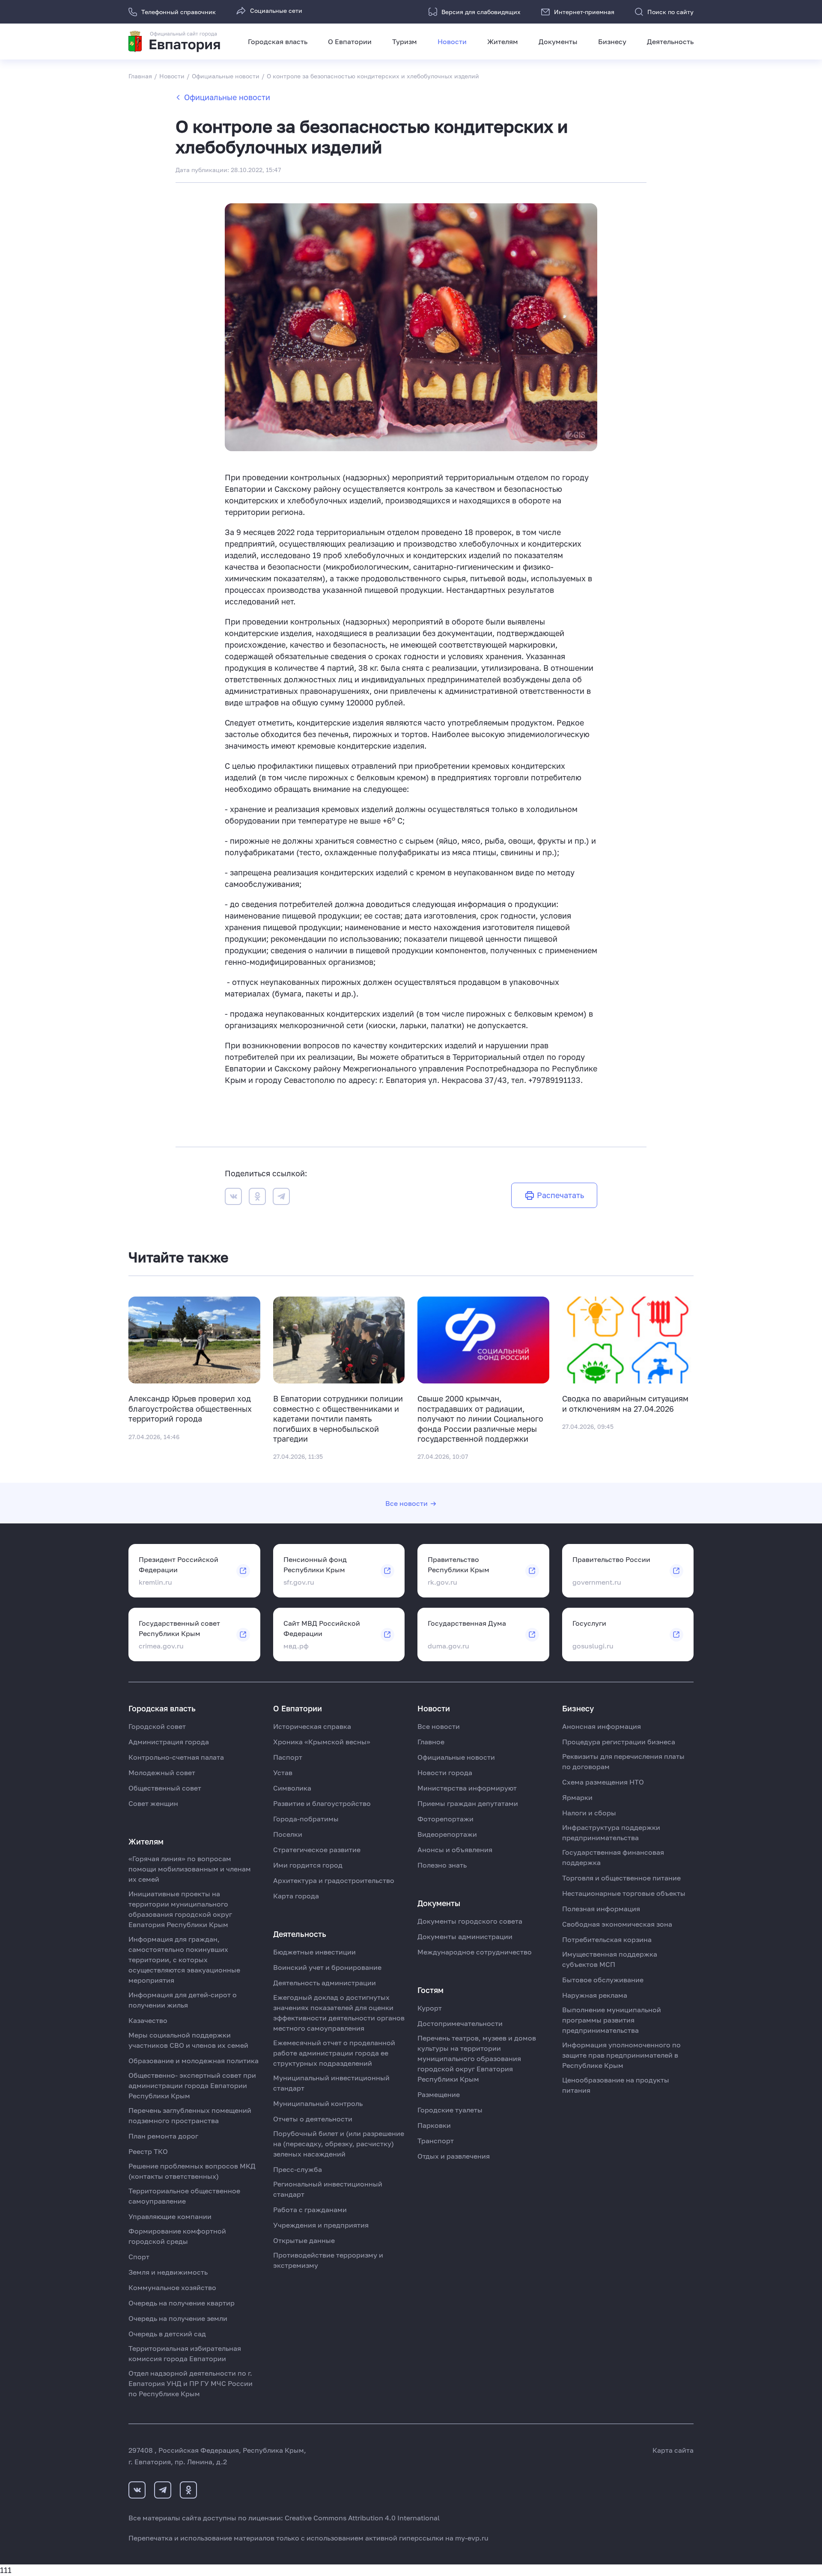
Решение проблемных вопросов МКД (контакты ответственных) (192, 2171)
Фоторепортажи (445, 1819)
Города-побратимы (306, 1819)
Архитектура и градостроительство (334, 1880)
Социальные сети (276, 10)
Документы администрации (465, 1936)
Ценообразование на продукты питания (616, 2085)
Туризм (405, 42)
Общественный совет (165, 1788)
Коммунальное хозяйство (172, 2287)
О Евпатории (350, 42)
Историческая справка (312, 1726)
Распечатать (560, 1195)
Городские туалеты (450, 2110)
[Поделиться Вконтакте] (233, 1198)
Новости (452, 42)
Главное (431, 1742)
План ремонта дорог (163, 2136)
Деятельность (670, 42)
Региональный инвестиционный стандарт (328, 2189)
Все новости (407, 1503)
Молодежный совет (162, 1773)
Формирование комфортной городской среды (177, 2236)
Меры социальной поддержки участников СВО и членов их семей (188, 2040)
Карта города (296, 1896)
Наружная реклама (595, 1995)
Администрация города (169, 1742)
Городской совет (157, 1726)
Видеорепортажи (447, 1834)
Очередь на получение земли (178, 2318)
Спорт (139, 2257)
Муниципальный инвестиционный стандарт (331, 2083)
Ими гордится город (308, 1865)
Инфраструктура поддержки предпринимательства (611, 1832)
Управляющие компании (170, 2216)
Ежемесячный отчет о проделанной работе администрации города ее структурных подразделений (334, 2053)
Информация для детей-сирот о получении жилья (183, 2000)
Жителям (503, 42)
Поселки (288, 1834)
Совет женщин (153, 1803)
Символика (292, 1788)
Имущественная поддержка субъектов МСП (610, 1959)
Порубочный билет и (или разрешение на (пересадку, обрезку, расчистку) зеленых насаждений (339, 2144)
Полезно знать (442, 1865)
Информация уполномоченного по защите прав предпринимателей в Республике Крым (621, 2055)
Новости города (445, 1773)
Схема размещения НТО (603, 1782)
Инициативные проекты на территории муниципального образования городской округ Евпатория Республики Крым (180, 1909)
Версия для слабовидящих (481, 12)
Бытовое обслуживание (603, 1980)
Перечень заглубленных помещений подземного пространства (190, 2115)
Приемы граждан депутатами (468, 1803)
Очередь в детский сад (167, 2334)
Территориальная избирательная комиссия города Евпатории (185, 2353)
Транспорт (436, 2141)
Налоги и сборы (589, 1813)
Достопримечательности (460, 2023)
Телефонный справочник (179, 12)
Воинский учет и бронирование (327, 1967)
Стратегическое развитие (317, 1850)
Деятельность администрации (325, 1983)
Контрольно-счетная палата (176, 1757)
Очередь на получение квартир (182, 2303)
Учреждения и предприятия (321, 2225)
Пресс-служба (298, 2169)
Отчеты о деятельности (313, 2119)
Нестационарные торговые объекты (624, 1893)
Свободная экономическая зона (617, 1924)
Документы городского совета (470, 1921)
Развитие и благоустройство (322, 1803)
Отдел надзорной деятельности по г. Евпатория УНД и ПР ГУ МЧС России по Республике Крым (191, 2383)
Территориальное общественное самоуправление (184, 2196)
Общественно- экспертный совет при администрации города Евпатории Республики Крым (192, 2085)
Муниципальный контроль (318, 2103)
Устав (283, 1773)
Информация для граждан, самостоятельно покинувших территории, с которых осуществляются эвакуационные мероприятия (184, 1960)
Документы (558, 42)
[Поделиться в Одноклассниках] (257, 1198)
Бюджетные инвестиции (314, 1952)
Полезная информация (601, 1909)
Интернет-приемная (584, 12)
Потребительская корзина (607, 1939)
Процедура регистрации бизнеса (619, 1742)
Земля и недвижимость (168, 2272)
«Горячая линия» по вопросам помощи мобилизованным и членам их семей (190, 1869)
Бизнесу (612, 42)
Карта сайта (673, 2450)
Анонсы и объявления (455, 1850)
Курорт (430, 2008)
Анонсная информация (602, 1726)
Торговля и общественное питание (621, 1878)
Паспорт (288, 1757)
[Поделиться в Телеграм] (281, 1198)
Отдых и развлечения (454, 2156)
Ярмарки (577, 1797)
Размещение (439, 2094)
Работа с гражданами (310, 2210)
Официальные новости (227, 97)
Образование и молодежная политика (194, 2061)
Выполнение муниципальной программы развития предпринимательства (612, 2020)
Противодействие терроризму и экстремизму (328, 2260)
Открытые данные (304, 2240)
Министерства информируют (467, 1788)
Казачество (148, 2020)
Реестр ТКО (148, 2151)
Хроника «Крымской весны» (322, 1742)
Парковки (434, 2125)
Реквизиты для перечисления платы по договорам (623, 1761)
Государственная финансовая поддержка (613, 1857)
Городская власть (278, 42)
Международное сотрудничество (475, 1952)
